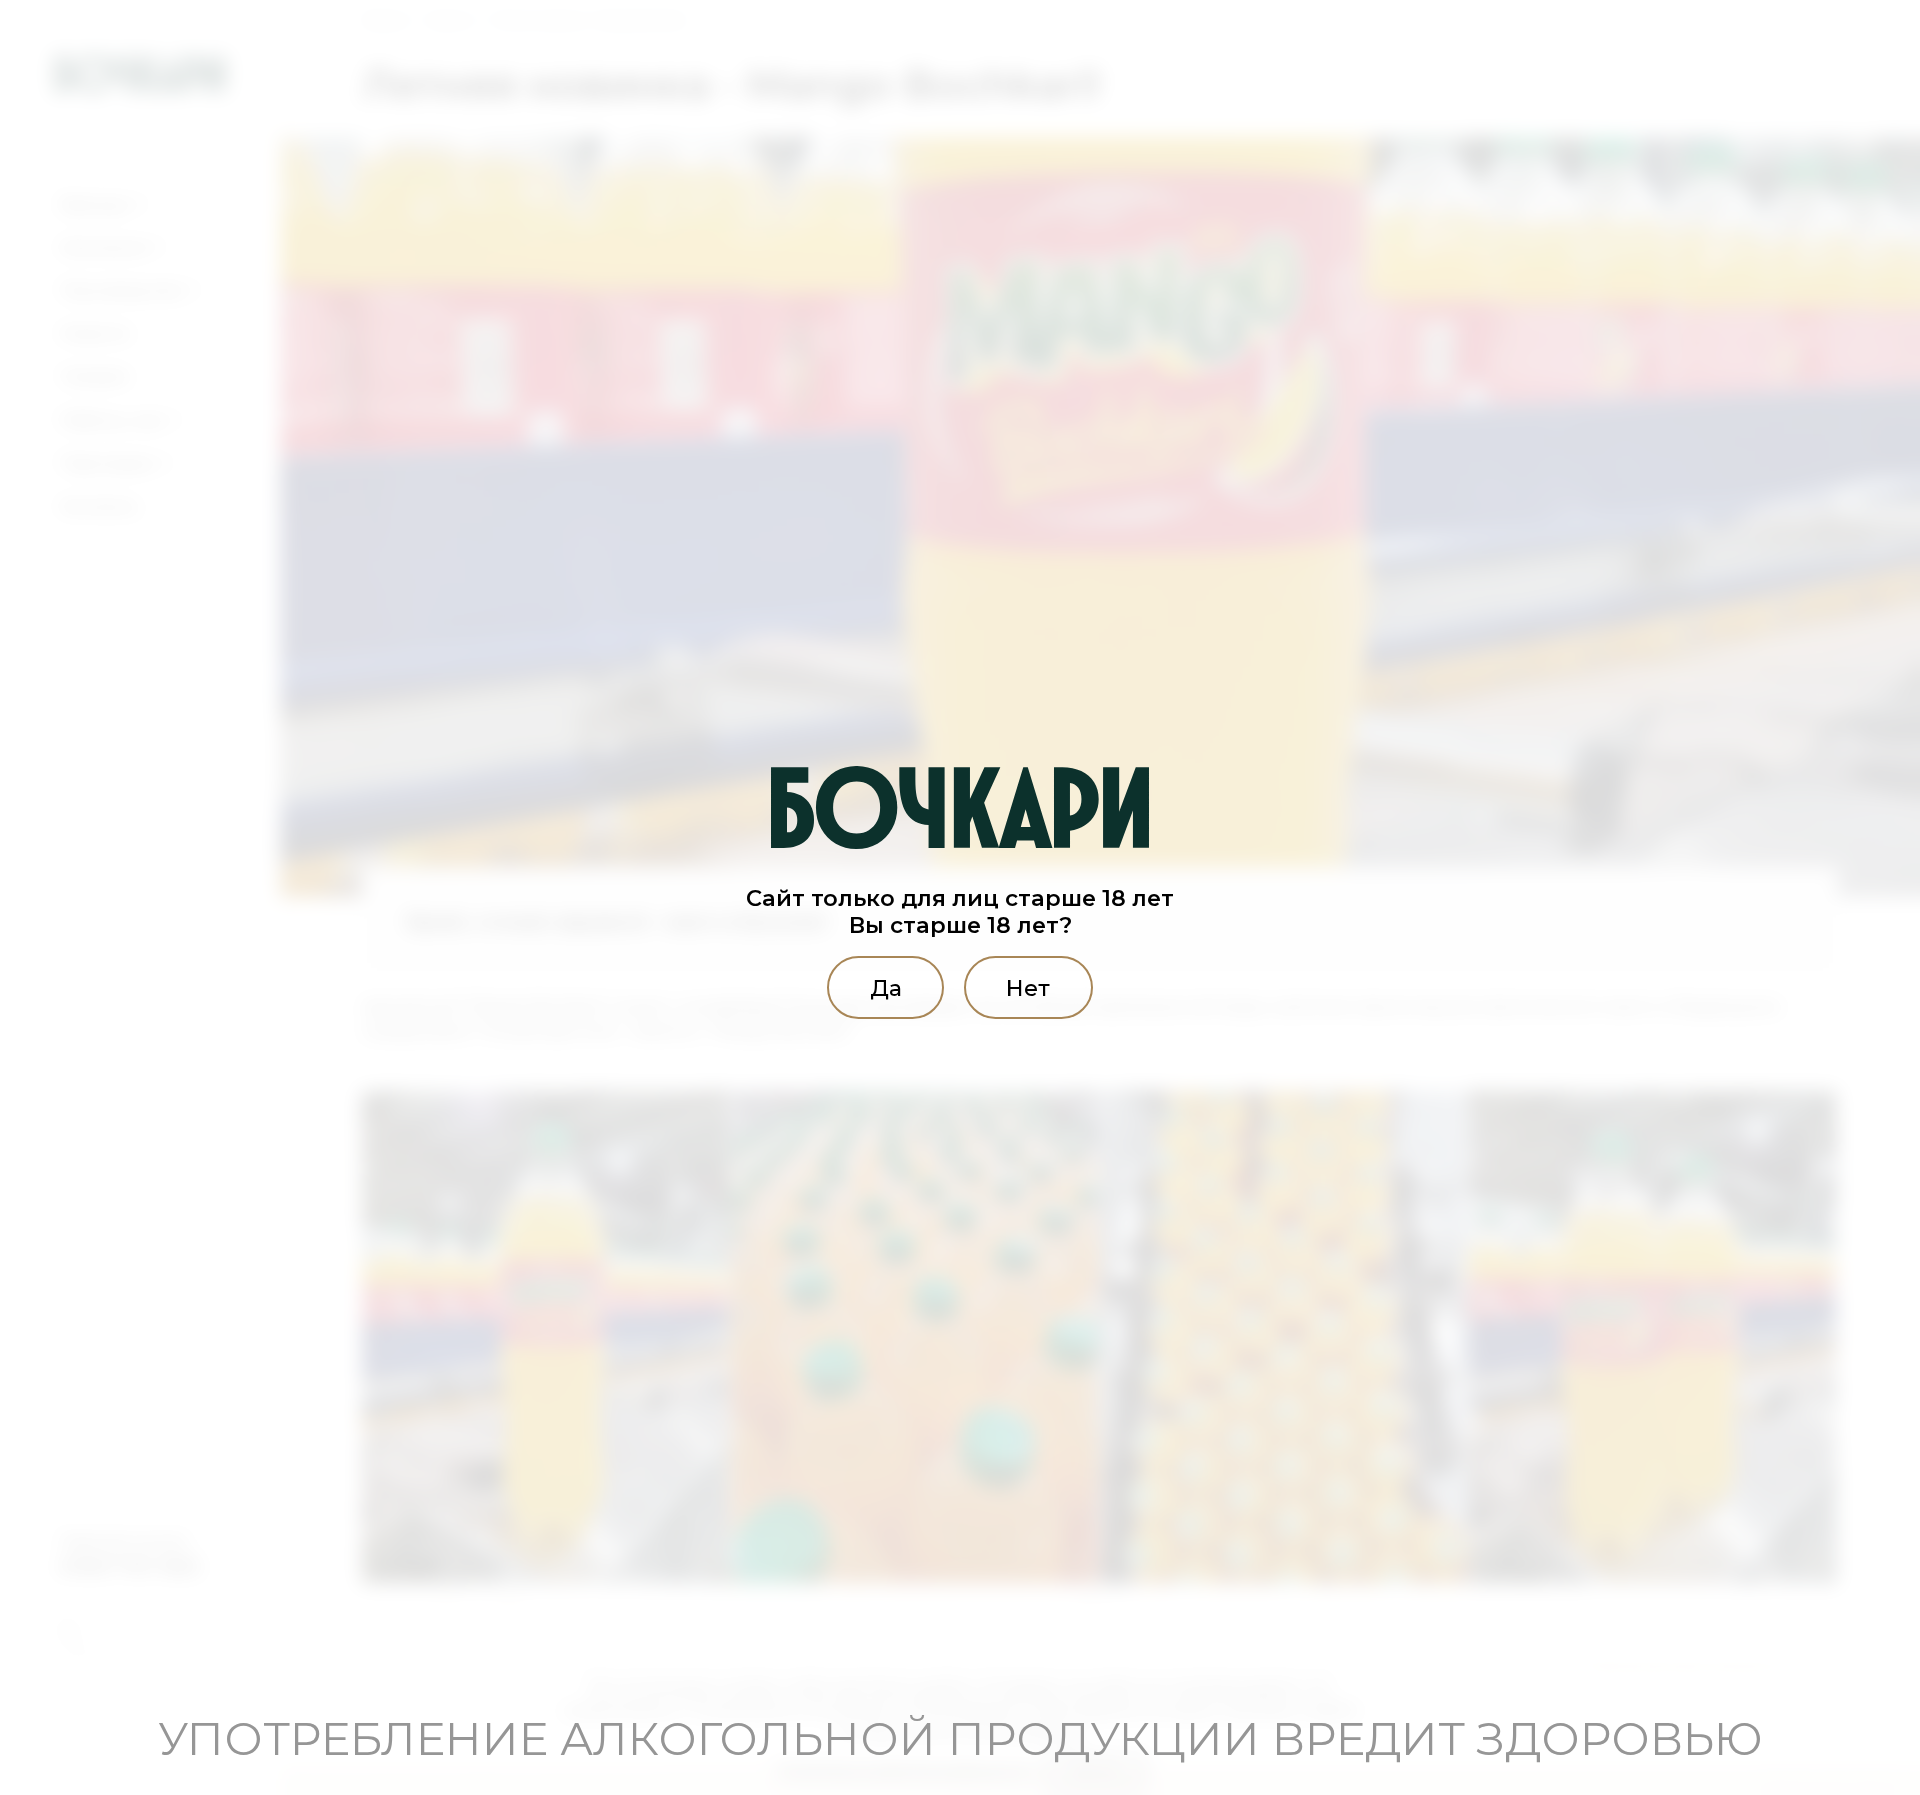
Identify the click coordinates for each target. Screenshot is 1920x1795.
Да (886, 987)
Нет (1028, 987)
